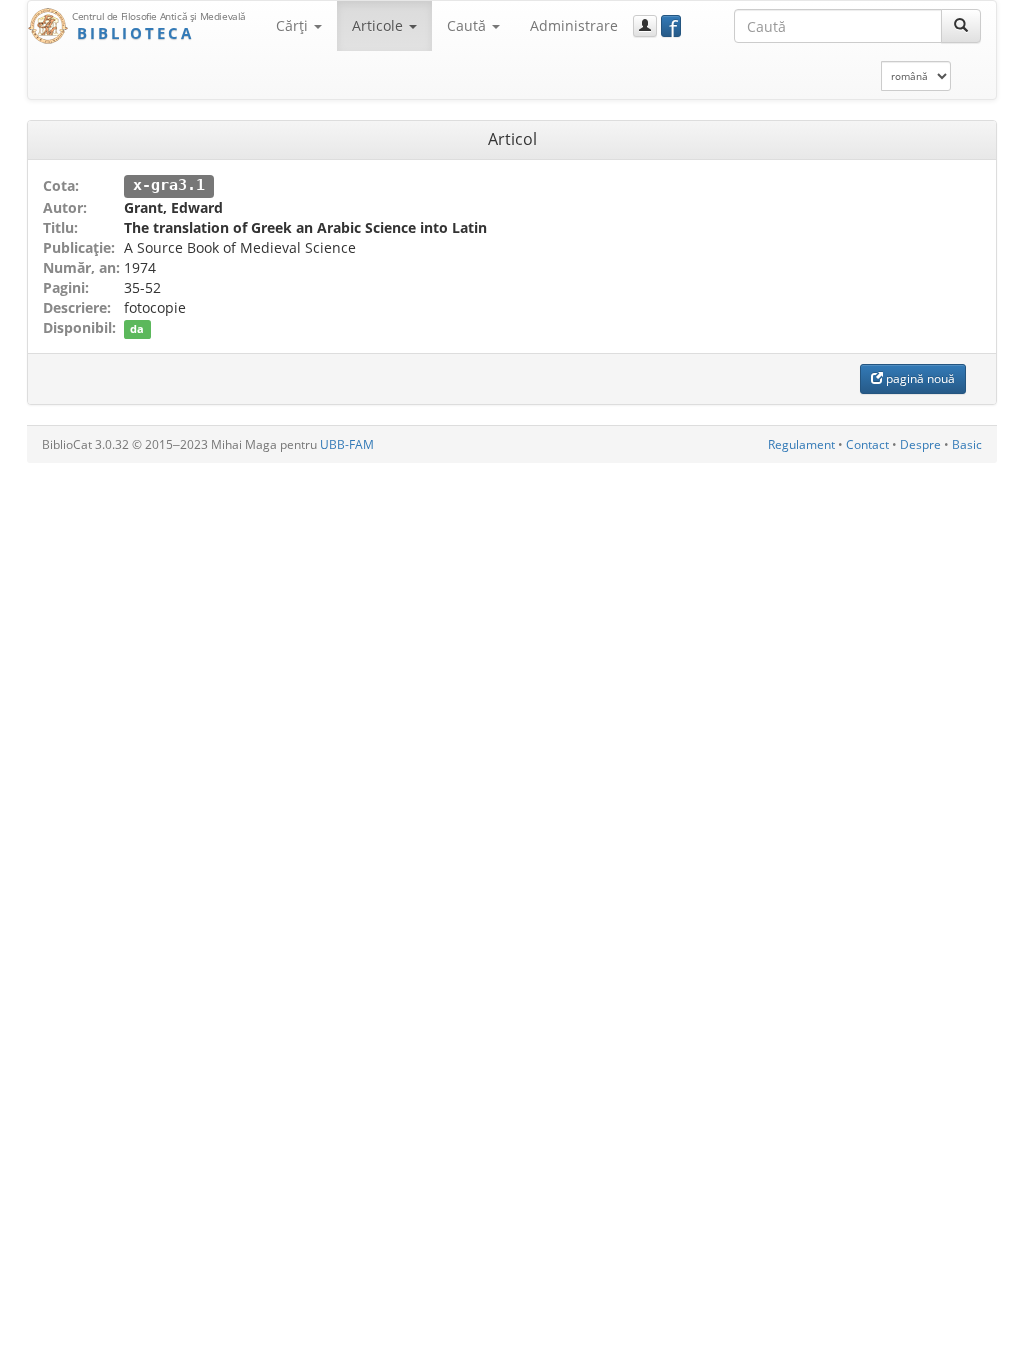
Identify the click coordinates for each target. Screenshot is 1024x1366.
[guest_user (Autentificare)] (645, 26)
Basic (967, 444)
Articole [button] (379, 25)
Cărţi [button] (294, 25)
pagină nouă (919, 378)
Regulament (801, 444)
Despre (920, 444)
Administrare (574, 25)
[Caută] (961, 26)
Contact (867, 444)
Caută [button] (468, 25)
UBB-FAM (347, 444)
